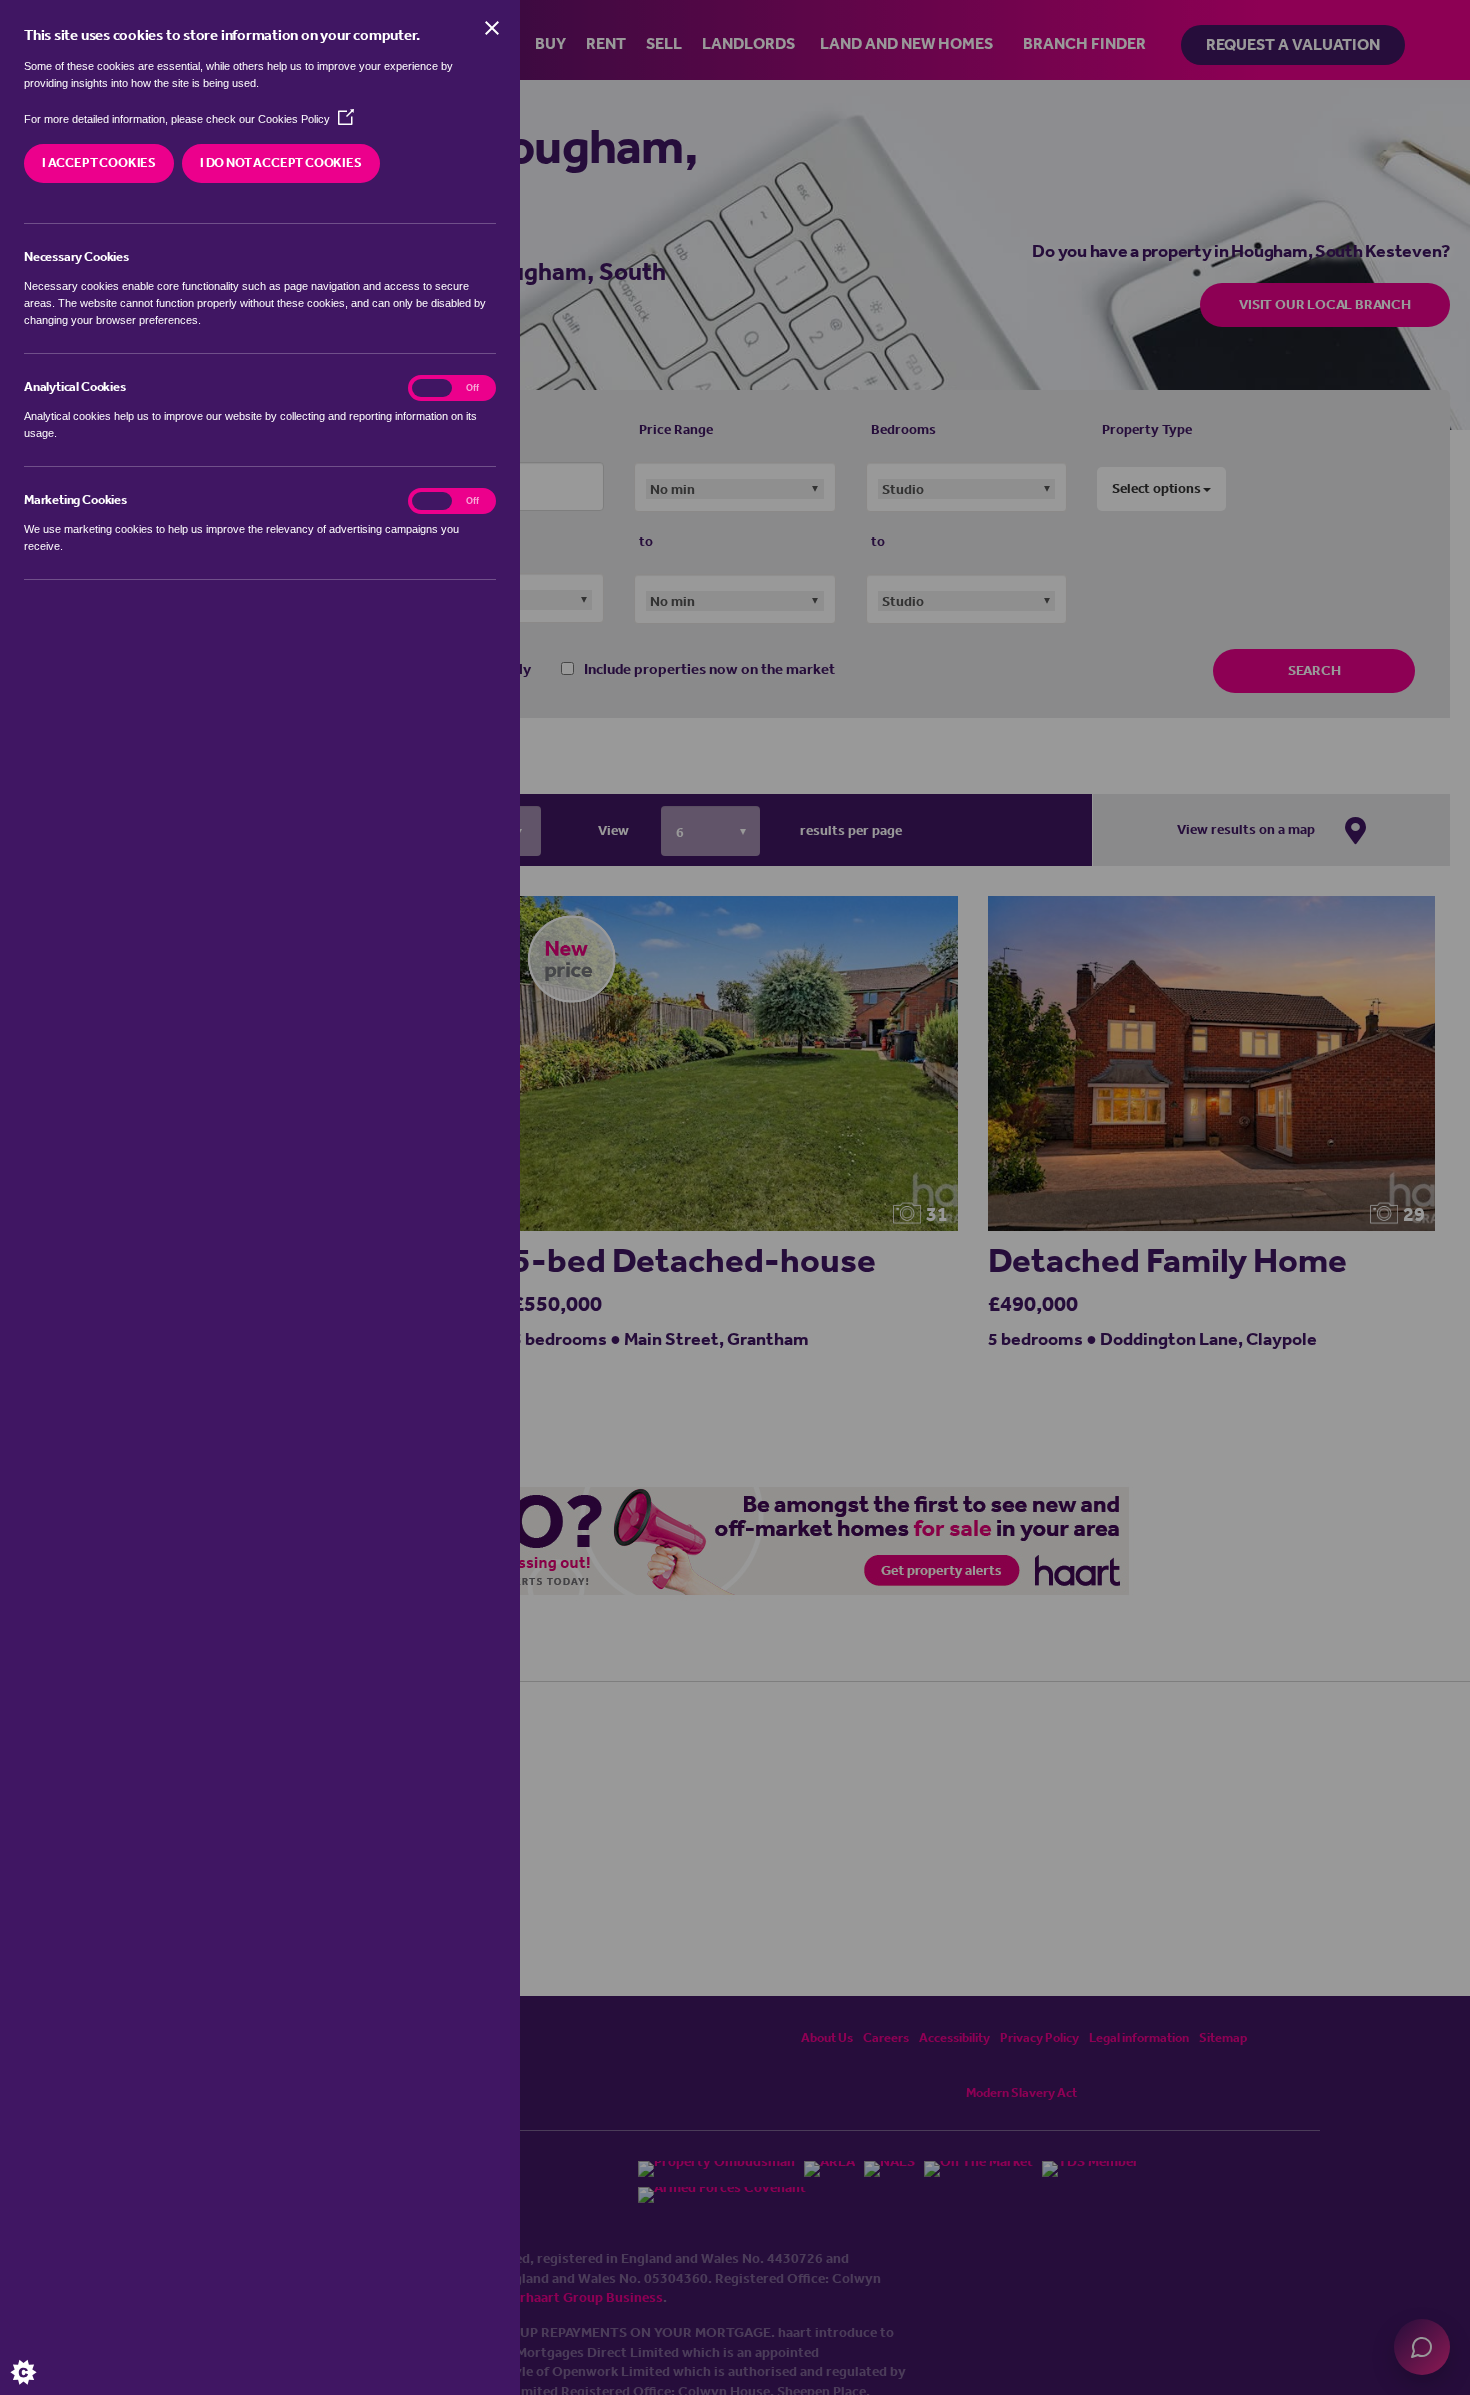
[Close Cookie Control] (492, 28)
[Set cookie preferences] (40, 2355)
